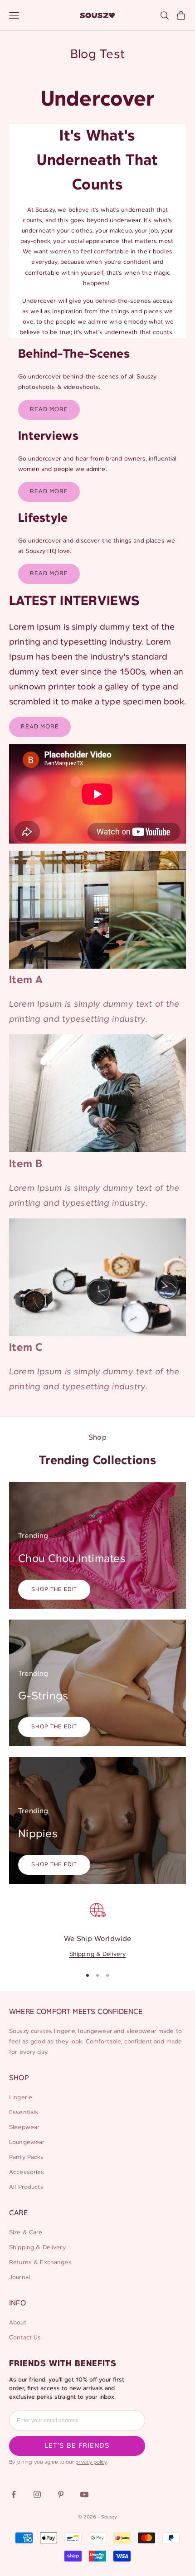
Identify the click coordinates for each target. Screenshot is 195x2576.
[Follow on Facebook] (14, 2494)
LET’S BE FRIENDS (77, 2446)
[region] (97, 1929)
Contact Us (25, 2338)
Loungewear (27, 2142)
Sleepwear (24, 2127)
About (18, 2323)
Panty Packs (27, 2157)
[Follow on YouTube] (84, 2494)
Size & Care (26, 2233)
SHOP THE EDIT (54, 1589)
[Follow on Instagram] (37, 2494)
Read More (49, 410)
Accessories (27, 2172)
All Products (26, 2187)
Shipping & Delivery (98, 1954)
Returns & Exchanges (40, 2263)
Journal (19, 2278)
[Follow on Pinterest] (61, 2494)
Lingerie (21, 2098)
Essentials (24, 2113)
